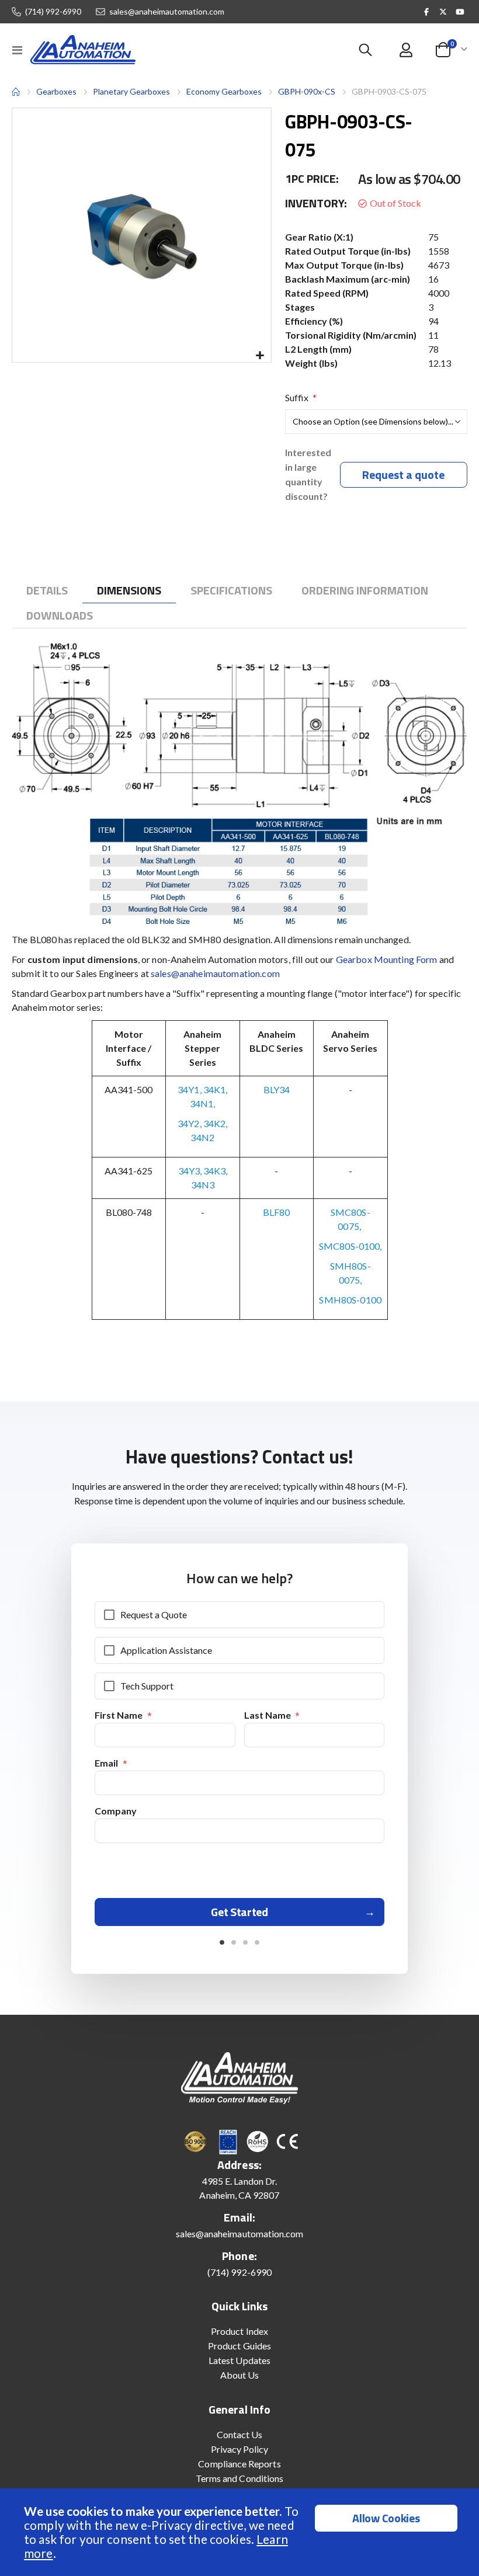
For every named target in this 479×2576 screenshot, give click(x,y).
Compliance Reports (239, 2464)
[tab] (47, 590)
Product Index (239, 2331)
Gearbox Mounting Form (387, 959)
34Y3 (189, 1171)
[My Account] (406, 50)
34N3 (203, 1185)
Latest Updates (239, 2360)
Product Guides (239, 2346)
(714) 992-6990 (53, 12)
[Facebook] (426, 12)
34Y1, (190, 1089)
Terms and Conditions (239, 2478)
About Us (240, 2375)
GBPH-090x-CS (307, 91)
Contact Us (240, 2434)
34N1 (202, 1103)
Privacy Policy (240, 2449)
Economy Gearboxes (224, 91)
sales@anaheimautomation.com (167, 12)
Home (16, 92)
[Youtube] (460, 12)
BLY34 (277, 1089)
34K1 (215, 1089)
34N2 (202, 1137)
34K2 (215, 1123)
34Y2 (189, 1123)
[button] (260, 356)
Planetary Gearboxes (131, 92)
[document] (241, 2532)
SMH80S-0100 (350, 1300)
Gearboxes (56, 91)
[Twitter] (443, 12)
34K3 (214, 1171)
